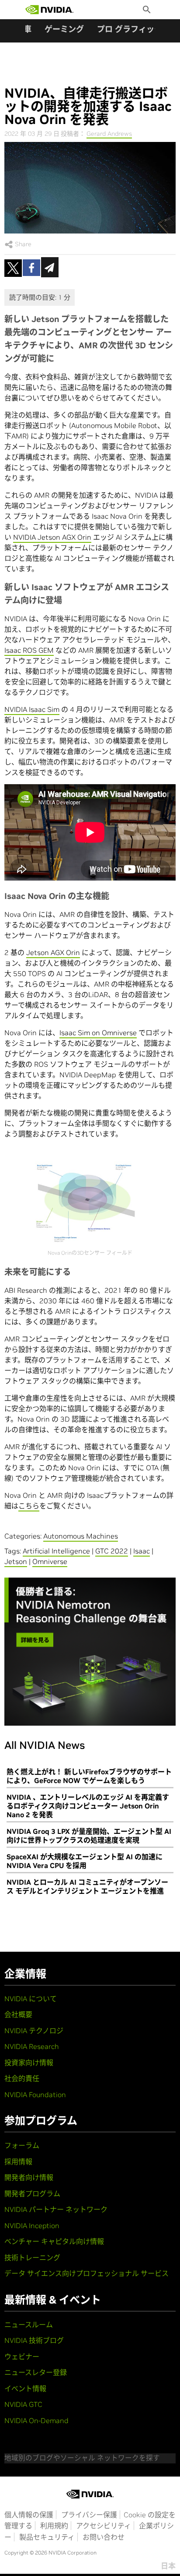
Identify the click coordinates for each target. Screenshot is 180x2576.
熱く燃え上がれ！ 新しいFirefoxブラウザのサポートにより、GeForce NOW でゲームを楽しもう (89, 1776)
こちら (29, 1506)
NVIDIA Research (32, 2046)
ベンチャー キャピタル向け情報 (54, 2241)
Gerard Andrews (109, 134)
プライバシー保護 (89, 2515)
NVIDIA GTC (23, 2404)
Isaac (142, 1551)
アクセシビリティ (104, 2526)
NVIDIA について (31, 1999)
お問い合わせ (104, 2537)
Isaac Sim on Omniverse (98, 1033)
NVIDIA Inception (32, 2226)
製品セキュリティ (47, 2537)
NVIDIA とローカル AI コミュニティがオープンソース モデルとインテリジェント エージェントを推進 (87, 1886)
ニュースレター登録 (36, 2372)
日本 (168, 2566)
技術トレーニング (32, 2258)
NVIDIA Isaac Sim (32, 709)
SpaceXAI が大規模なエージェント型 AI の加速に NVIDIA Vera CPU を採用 (85, 1861)
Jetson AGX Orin (53, 952)
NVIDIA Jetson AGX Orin (52, 537)
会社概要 (18, 2014)
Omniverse (50, 1561)
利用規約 (54, 2526)
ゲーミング (64, 29)
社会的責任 (22, 2078)
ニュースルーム (29, 2325)
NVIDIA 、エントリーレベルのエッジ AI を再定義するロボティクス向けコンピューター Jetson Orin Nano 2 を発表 (88, 1806)
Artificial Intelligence (56, 1551)
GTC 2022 (112, 1551)
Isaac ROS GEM (29, 650)
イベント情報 (25, 2388)
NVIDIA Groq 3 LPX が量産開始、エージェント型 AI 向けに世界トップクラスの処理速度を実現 (89, 1836)
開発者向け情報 (29, 2177)
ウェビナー (22, 2357)
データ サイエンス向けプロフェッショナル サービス (87, 2273)
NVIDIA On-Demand (36, 2420)
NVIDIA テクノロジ (34, 2031)
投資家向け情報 (29, 2063)
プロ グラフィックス (133, 29)
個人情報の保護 (29, 2515)
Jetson (16, 1561)
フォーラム (22, 2145)
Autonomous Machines (81, 1536)
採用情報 (18, 2162)
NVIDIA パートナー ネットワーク (56, 2209)
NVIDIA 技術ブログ (34, 2340)
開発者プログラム (32, 2194)
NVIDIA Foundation (35, 2095)
